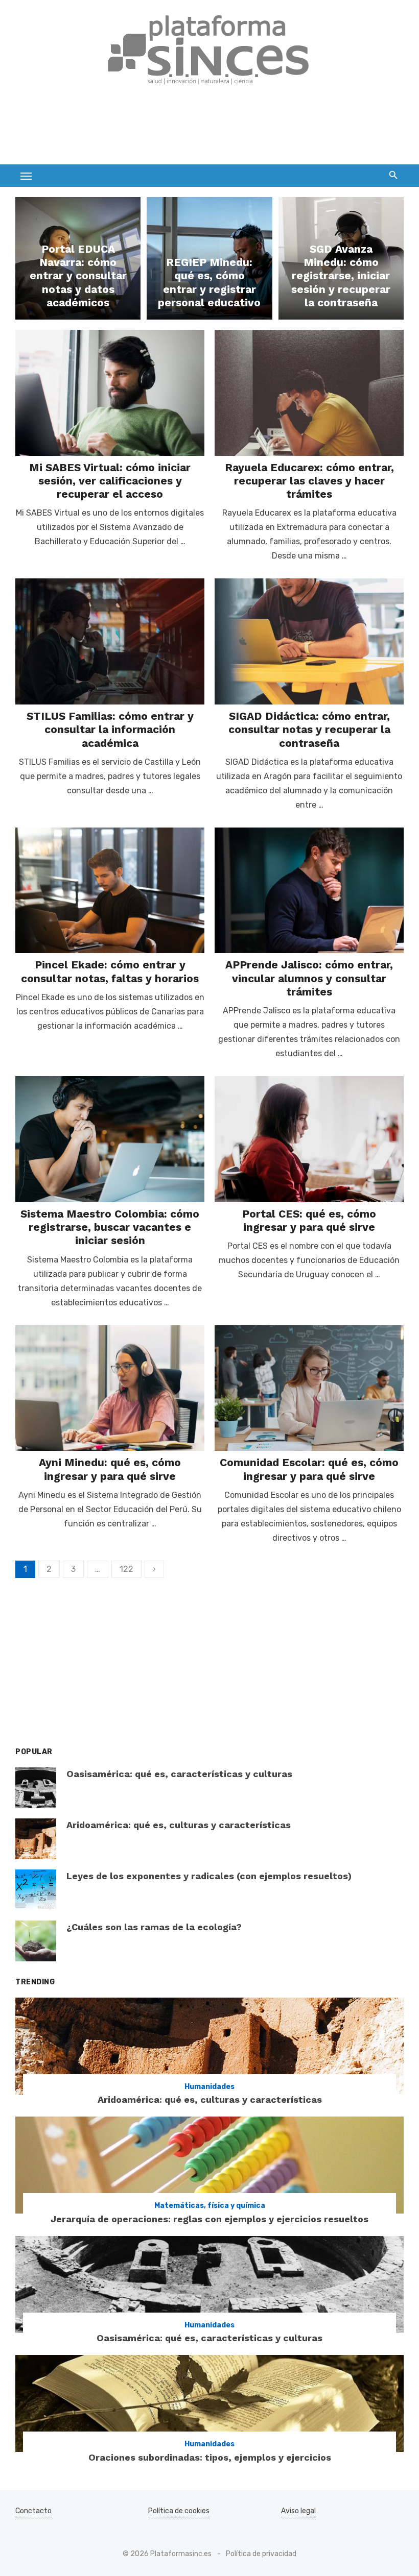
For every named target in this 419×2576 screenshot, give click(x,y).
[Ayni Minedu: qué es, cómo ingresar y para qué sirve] (110, 1388)
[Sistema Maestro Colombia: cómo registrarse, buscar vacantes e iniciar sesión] (110, 1139)
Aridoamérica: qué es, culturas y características (179, 1825)
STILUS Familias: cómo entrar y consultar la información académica (110, 730)
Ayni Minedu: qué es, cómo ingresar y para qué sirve (110, 1469)
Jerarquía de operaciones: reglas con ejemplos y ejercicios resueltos (209, 2219)
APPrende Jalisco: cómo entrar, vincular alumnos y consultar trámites (309, 978)
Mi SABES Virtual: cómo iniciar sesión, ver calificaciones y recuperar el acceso (110, 481)
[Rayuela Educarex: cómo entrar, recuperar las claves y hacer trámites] (309, 393)
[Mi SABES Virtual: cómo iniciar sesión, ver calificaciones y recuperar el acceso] (110, 393)
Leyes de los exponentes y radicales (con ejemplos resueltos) (209, 1876)
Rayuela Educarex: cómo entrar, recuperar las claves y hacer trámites (309, 481)
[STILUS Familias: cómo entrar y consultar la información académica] (110, 641)
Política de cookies (179, 2511)
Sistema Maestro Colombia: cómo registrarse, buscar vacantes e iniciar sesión (110, 1227)
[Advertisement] (201, 131)
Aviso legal (298, 2511)
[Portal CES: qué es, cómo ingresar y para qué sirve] (309, 1139)
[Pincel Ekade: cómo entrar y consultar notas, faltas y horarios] (110, 891)
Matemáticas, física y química (210, 2206)
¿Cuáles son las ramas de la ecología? (154, 1927)
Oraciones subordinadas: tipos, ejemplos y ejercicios (210, 2457)
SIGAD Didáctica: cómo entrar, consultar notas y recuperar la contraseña (309, 730)
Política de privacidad (261, 2554)
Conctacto (33, 2511)
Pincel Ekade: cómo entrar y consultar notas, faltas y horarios (110, 971)
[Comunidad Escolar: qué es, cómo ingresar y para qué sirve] (309, 1388)
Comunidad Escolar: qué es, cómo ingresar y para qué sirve (309, 1469)
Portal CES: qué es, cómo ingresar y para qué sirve (309, 1220)
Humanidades (209, 2087)
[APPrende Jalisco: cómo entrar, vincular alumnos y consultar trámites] (309, 891)
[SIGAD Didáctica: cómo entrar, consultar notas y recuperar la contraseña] (309, 641)
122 (126, 1569)
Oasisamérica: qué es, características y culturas (179, 1774)
